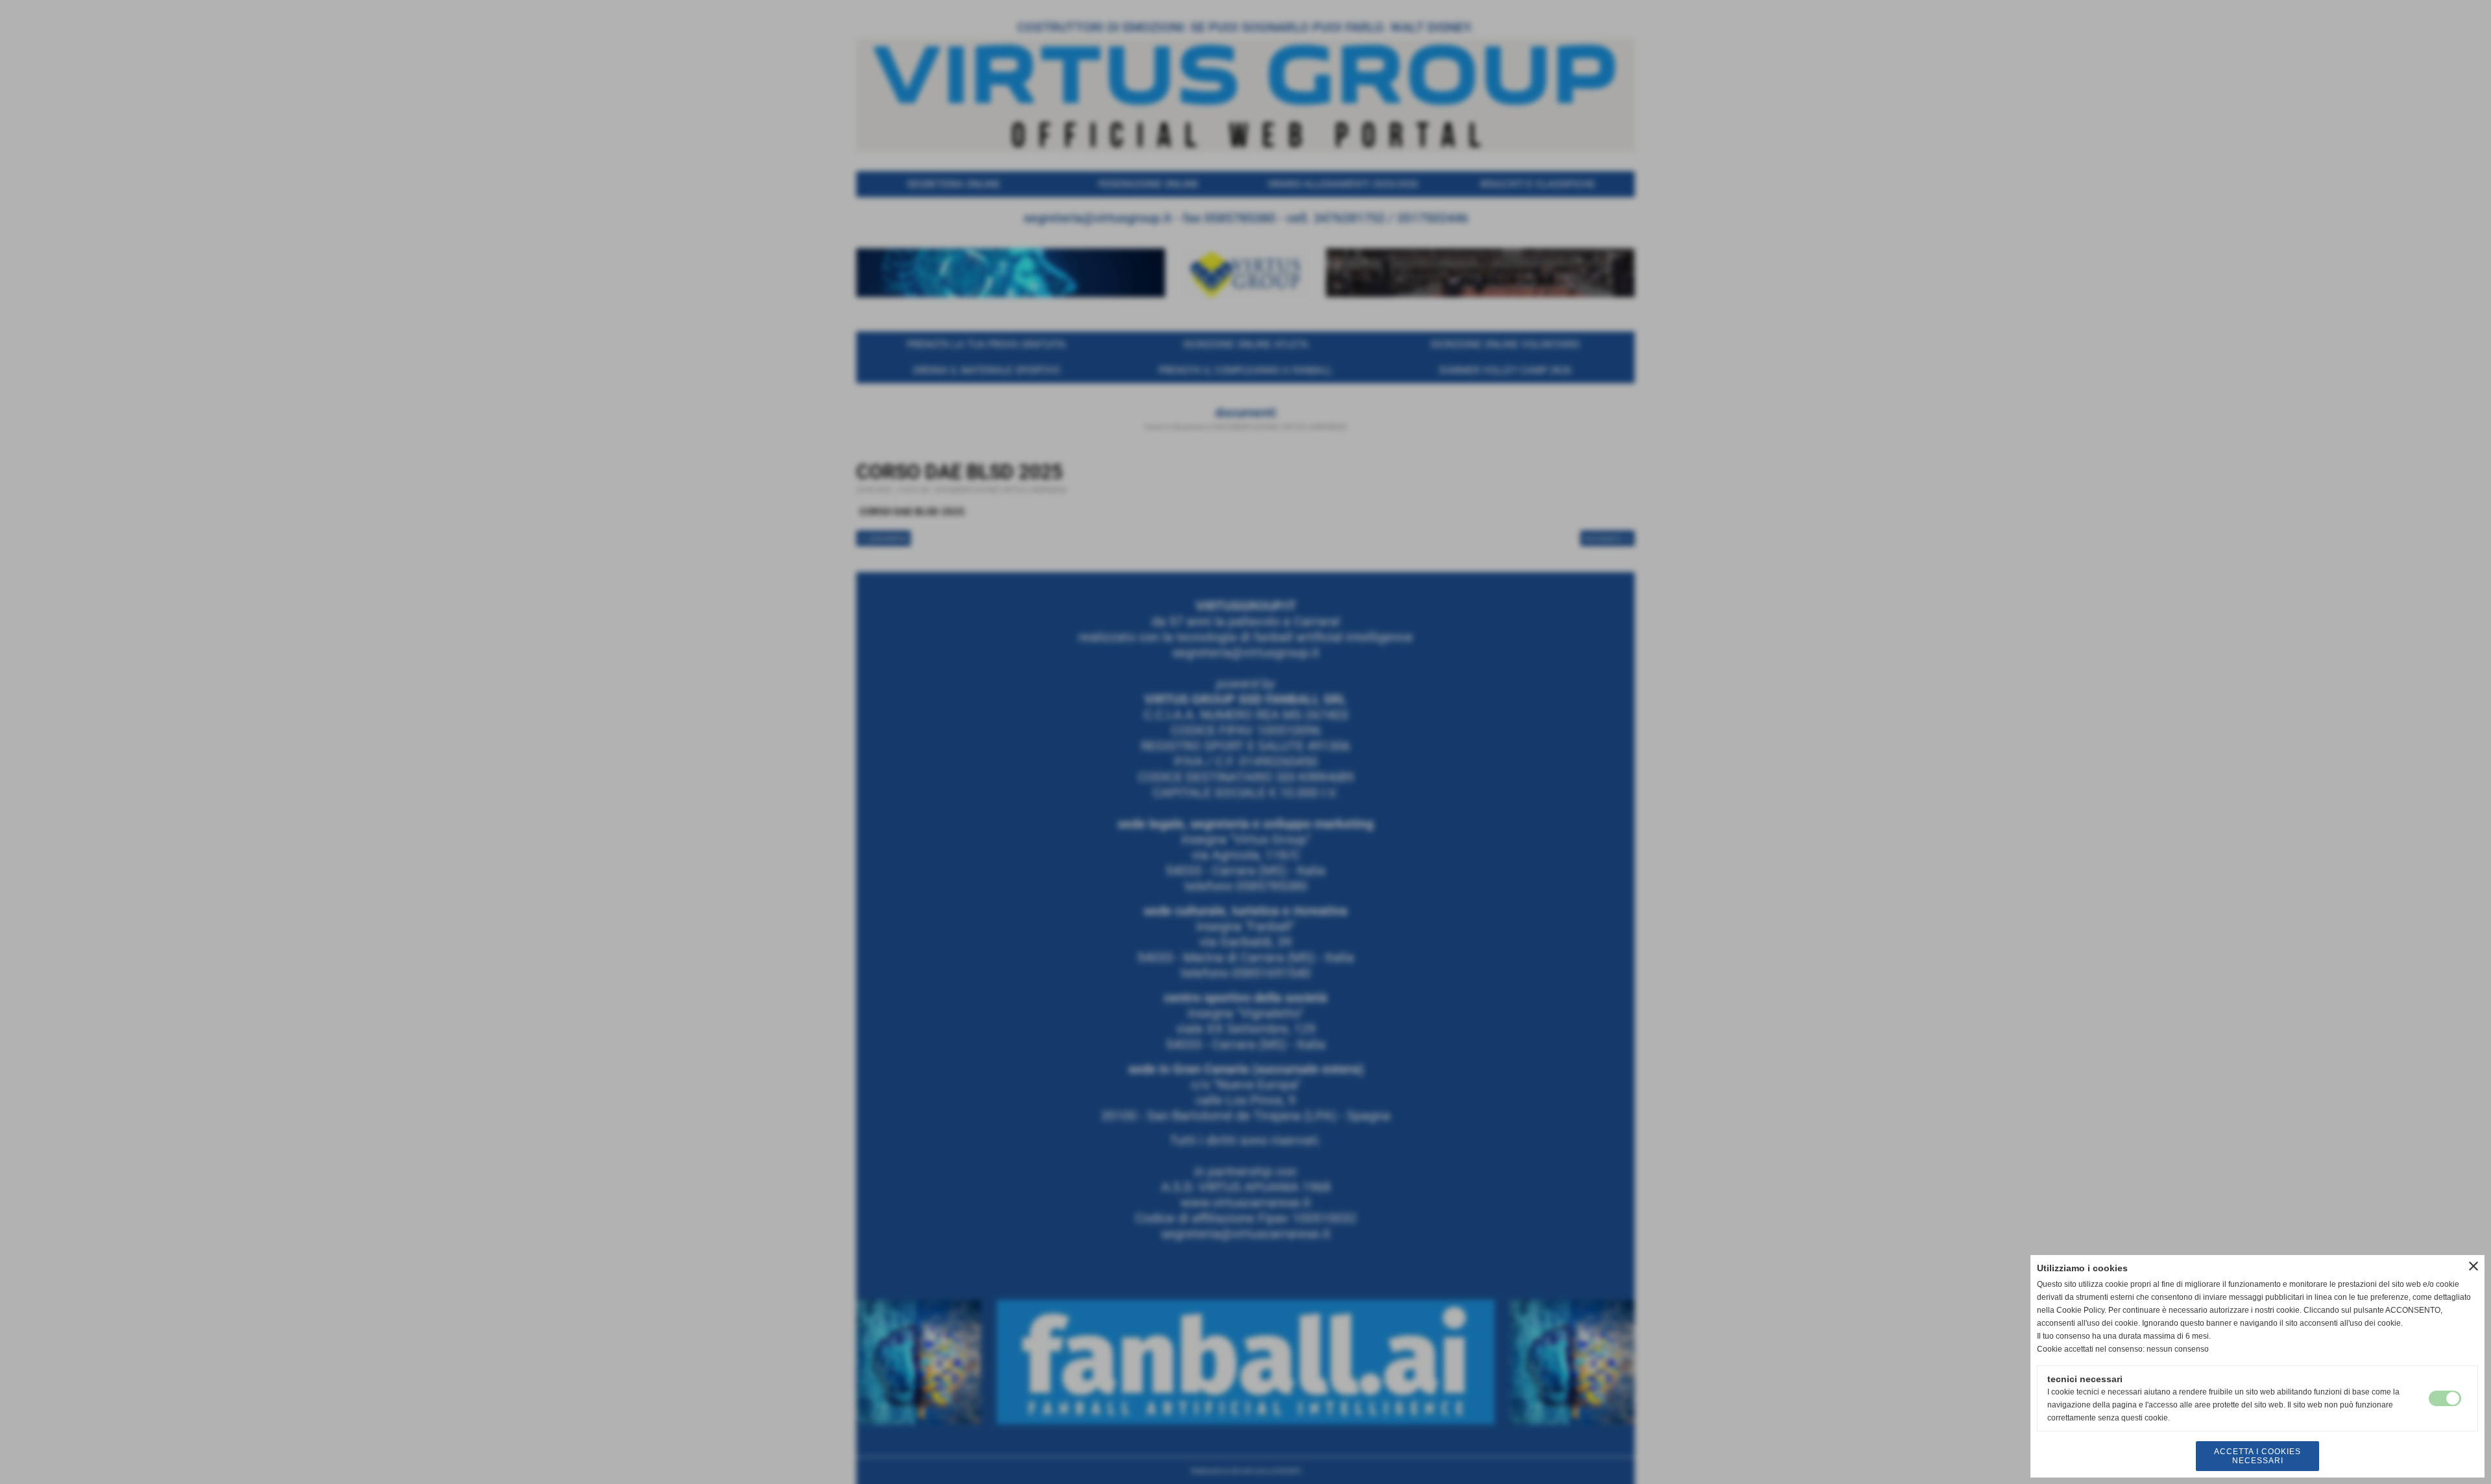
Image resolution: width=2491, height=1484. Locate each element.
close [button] (2473, 1266)
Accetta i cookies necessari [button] (2257, 1456)
